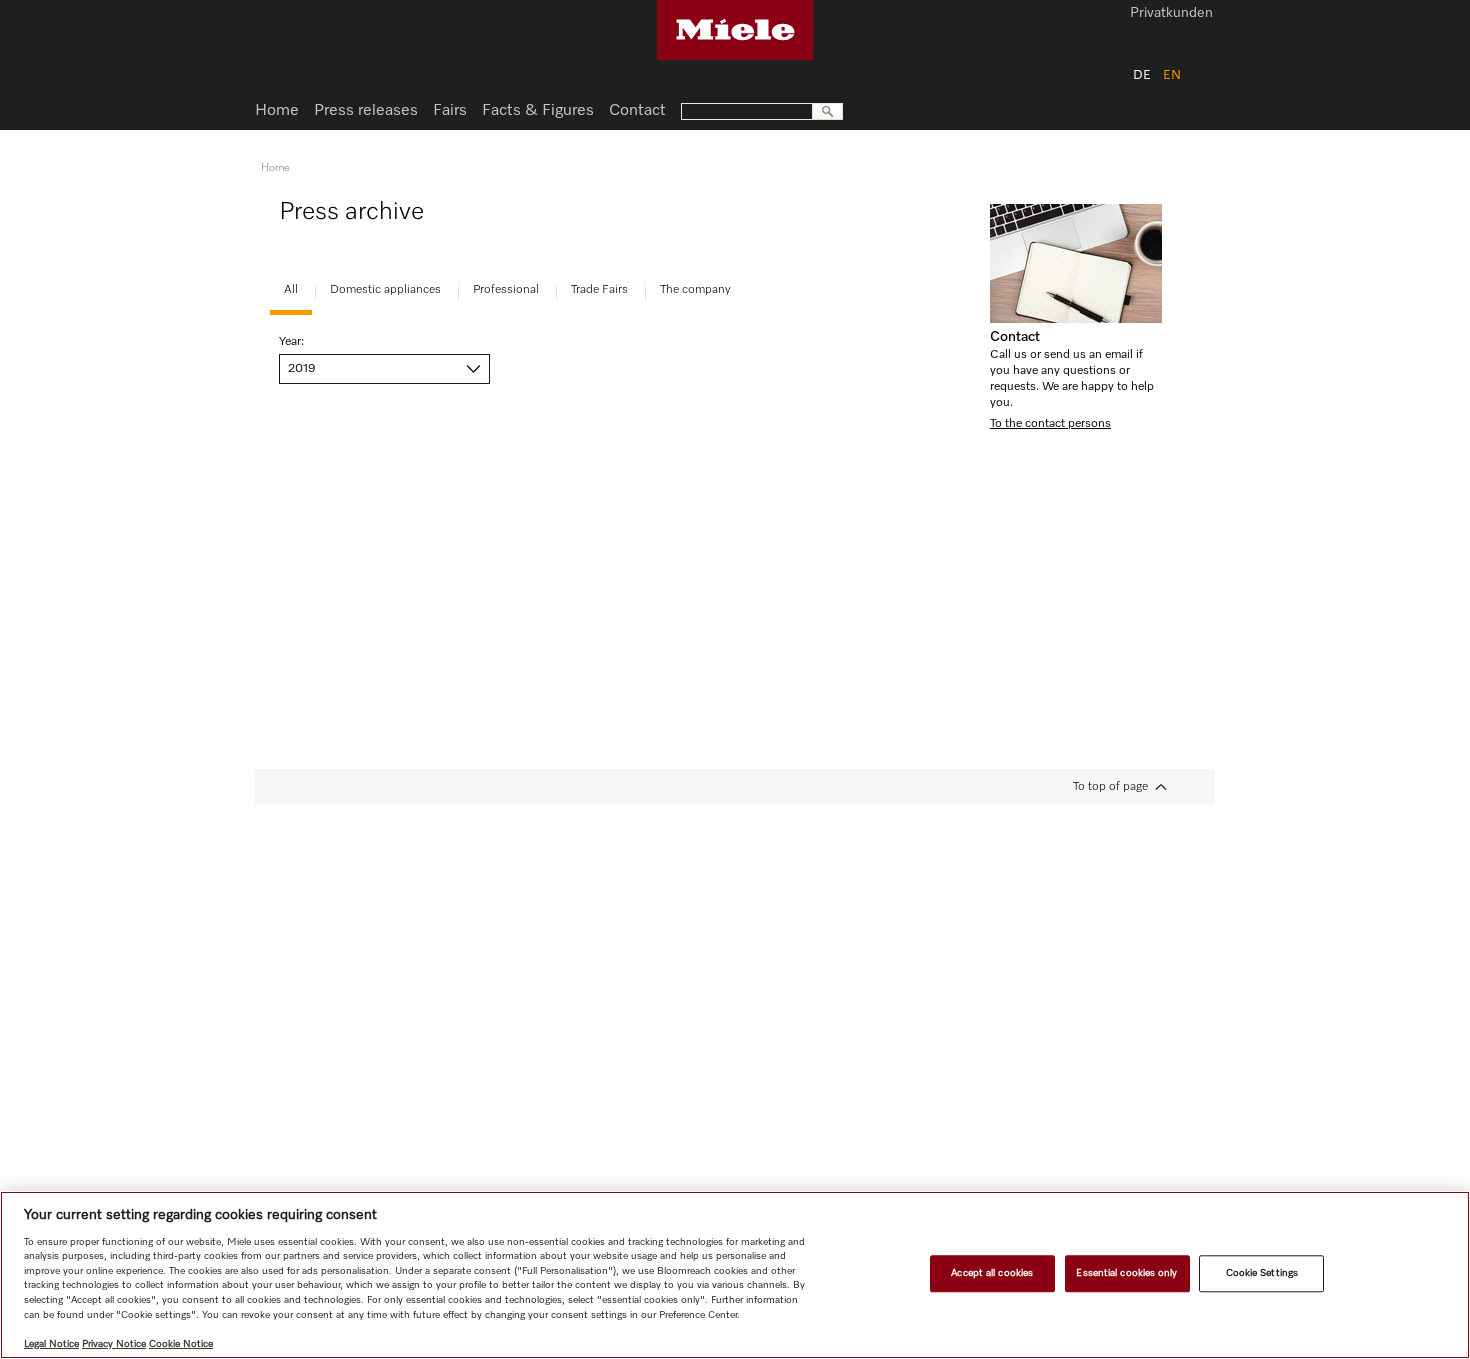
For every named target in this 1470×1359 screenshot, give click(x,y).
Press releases (366, 111)
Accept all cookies (992, 1273)
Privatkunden (1171, 14)
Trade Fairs (599, 290)
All (291, 290)
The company (695, 290)
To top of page (1110, 787)
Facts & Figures (538, 111)
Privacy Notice (114, 1344)
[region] (735, 1275)
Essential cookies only (1126, 1273)
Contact (1015, 337)
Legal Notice (51, 1344)
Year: (291, 342)
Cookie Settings (1262, 1273)
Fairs (450, 111)
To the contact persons (1050, 424)
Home (277, 111)
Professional (506, 290)
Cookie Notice (181, 1344)
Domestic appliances (385, 290)
